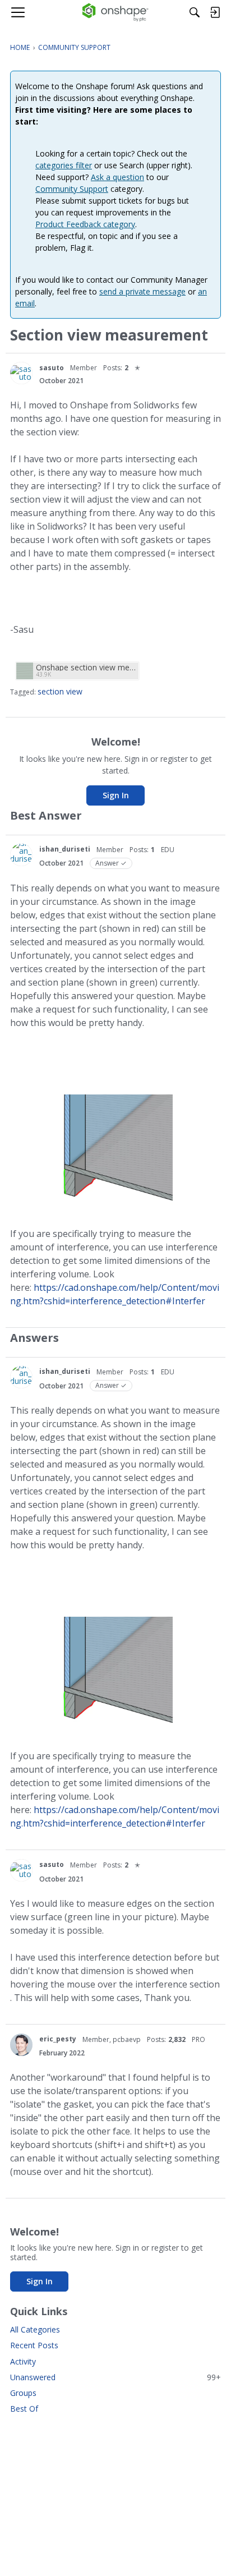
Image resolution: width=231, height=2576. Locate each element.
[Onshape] (116, 12)
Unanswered (115, 2377)
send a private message (142, 291)
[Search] (195, 12)
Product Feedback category (85, 224)
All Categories (35, 2329)
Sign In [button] (116, 795)
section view (60, 691)
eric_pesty (58, 2039)
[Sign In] (215, 12)
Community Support (72, 189)
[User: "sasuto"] (21, 373)
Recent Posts (34, 2345)
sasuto (52, 368)
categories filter (64, 165)
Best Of (24, 2409)
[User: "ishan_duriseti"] (21, 855)
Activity (23, 2361)
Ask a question (117, 177)
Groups (23, 2393)
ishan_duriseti (65, 849)
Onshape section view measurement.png (86, 667)
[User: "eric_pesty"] (21, 2045)
